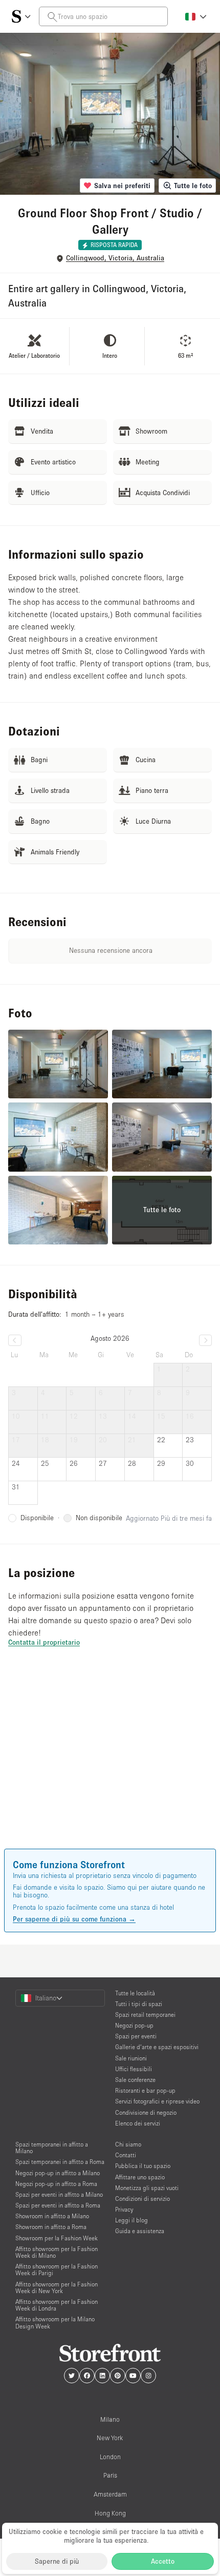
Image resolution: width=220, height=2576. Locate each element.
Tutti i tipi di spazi (139, 2004)
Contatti (126, 2155)
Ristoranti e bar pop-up (145, 2090)
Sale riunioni (131, 2058)
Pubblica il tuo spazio (143, 2166)
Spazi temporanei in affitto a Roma (60, 2162)
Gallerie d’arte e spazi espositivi (157, 2047)
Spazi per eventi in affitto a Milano (59, 2194)
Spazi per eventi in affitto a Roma (58, 2205)
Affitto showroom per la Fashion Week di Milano (57, 2252)
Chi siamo (128, 2144)
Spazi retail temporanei (145, 2015)
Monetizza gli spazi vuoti (147, 2188)
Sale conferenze (135, 2080)
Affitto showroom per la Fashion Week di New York (57, 2287)
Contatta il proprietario (44, 1642)
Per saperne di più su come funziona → (74, 1919)
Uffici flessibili (134, 2069)
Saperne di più (57, 2561)
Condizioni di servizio (142, 2199)
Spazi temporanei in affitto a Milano (52, 2148)
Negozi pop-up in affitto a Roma (56, 2184)
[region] (110, 1763)
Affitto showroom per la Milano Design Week (55, 2322)
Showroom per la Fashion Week (57, 2238)
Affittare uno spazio (140, 2177)
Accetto (163, 2561)
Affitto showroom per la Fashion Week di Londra (57, 2305)
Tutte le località (135, 1993)
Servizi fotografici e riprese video (157, 2101)
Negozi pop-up (134, 2025)
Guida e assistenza (140, 2231)
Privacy (124, 2209)
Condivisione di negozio (146, 2112)
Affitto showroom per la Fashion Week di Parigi (57, 2270)
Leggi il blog (131, 2220)
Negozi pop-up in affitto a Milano (58, 2173)
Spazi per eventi (136, 2036)
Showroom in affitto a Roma (51, 2227)
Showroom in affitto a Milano (52, 2216)
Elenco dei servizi (138, 2123)
